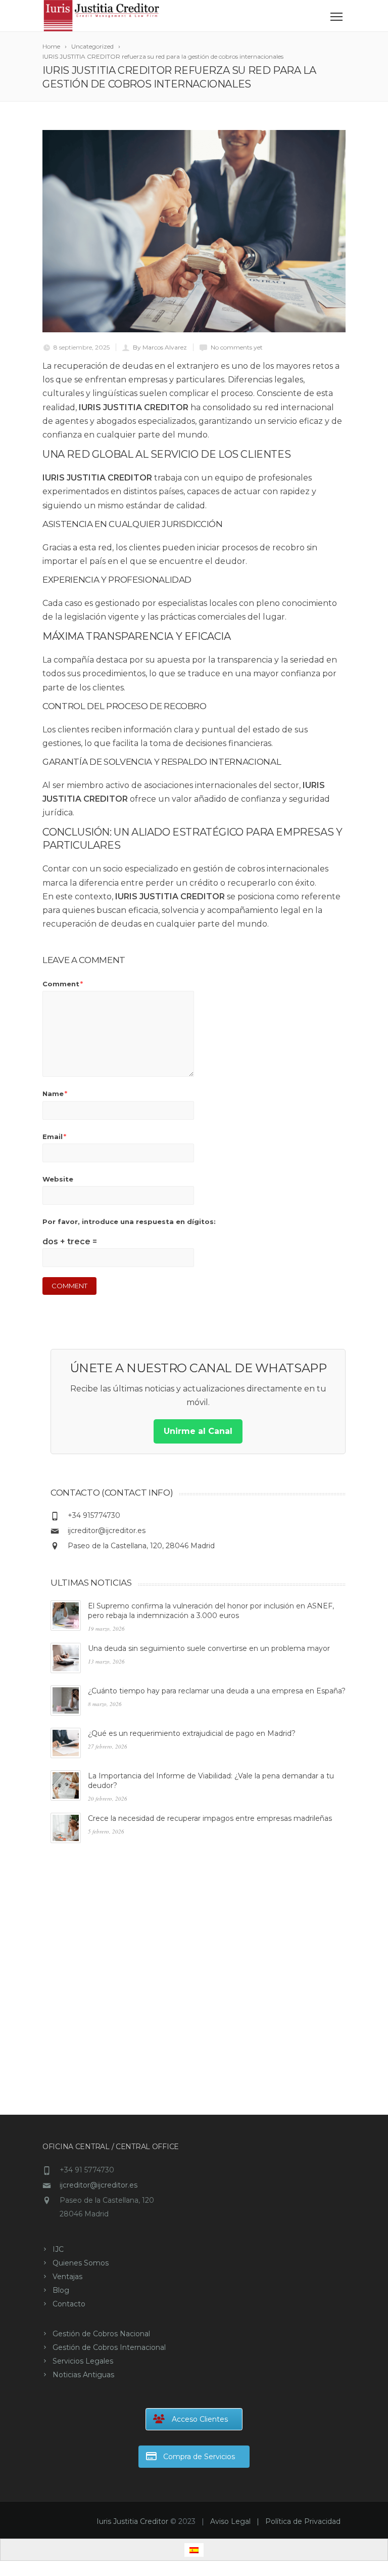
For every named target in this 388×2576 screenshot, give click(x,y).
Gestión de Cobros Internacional (109, 2347)
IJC (58, 2249)
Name (55, 1094)
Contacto (69, 2304)
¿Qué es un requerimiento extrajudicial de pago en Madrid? (192, 1733)
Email (54, 1137)
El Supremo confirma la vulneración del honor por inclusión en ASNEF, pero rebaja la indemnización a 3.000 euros (211, 1611)
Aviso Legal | (238, 2521)
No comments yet (237, 347)
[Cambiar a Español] (194, 2550)
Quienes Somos (81, 2263)
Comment (63, 984)
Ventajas (67, 2277)
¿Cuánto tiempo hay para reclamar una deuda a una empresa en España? (217, 1691)
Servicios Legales (83, 2361)
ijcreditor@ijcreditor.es (107, 1531)
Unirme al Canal (198, 1431)
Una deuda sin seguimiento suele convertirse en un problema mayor (209, 1648)
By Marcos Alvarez (160, 347)
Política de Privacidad (303, 2521)
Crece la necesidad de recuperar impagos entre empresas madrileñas (210, 1818)
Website (58, 1179)
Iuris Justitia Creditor (132, 2521)
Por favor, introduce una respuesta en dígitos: (129, 1221)
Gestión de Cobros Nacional (101, 2334)
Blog (61, 2290)
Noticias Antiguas (83, 2375)
